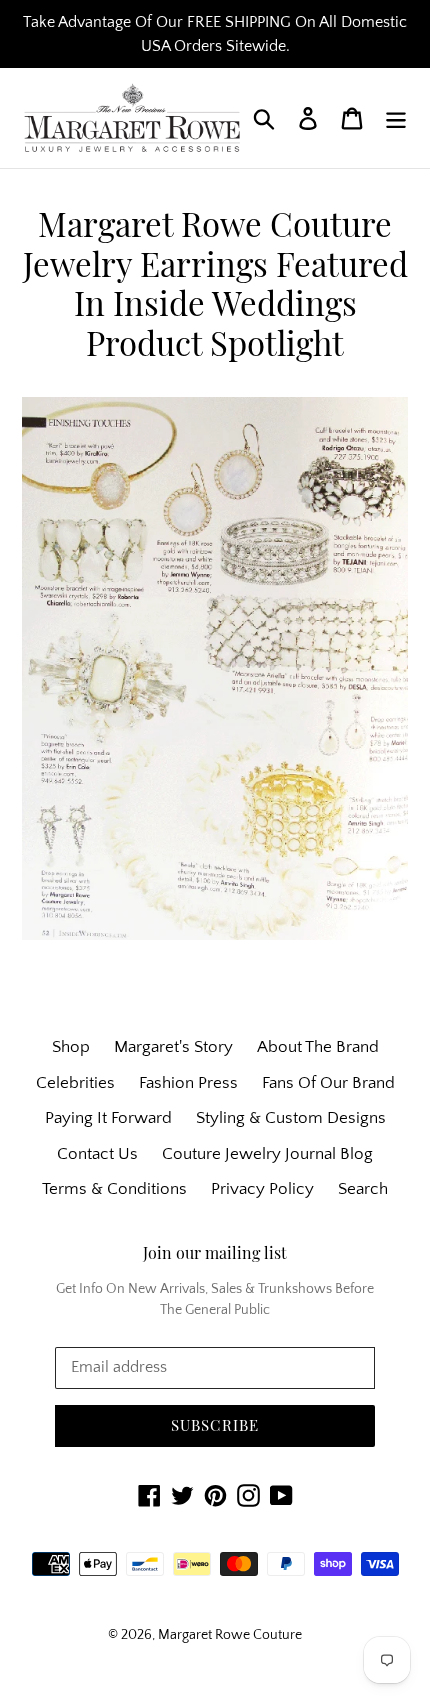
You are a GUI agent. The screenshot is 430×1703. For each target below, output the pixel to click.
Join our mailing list (215, 1252)
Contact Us (97, 1154)
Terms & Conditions (114, 1189)
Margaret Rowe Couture (230, 1635)
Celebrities (75, 1083)
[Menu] (396, 118)
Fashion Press (188, 1083)
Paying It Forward (108, 1118)
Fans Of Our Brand (328, 1083)
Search (363, 1189)
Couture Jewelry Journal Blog (267, 1154)
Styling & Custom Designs (291, 1118)
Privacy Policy (262, 1189)
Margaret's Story (173, 1047)
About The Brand (318, 1047)
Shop (71, 1047)
